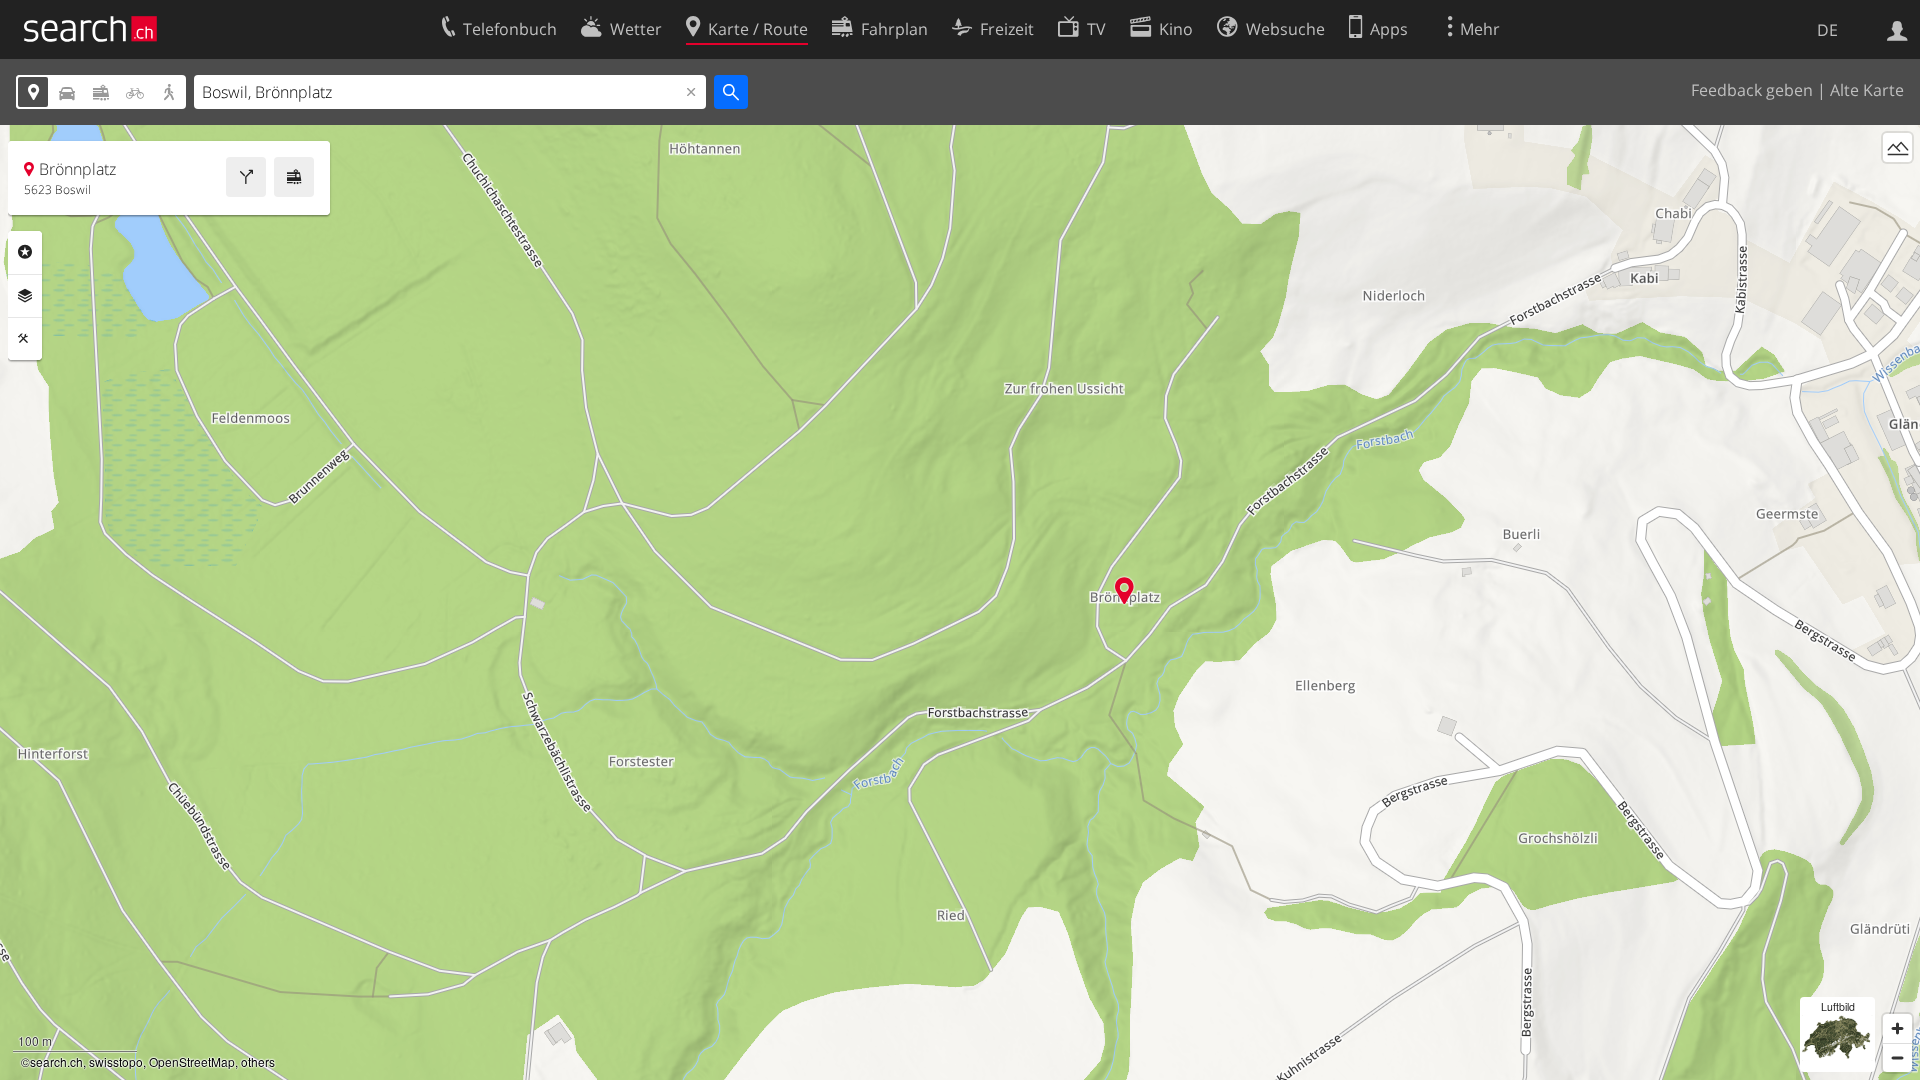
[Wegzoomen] (1897, 1057)
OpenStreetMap (192, 1061)
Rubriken (25, 252)
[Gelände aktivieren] (1897, 147)
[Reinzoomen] (1897, 1028)
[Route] (246, 177)
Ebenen (25, 296)
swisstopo (116, 1061)
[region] (960, 602)
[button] (1124, 590)
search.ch (56, 1061)
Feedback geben (1752, 90)
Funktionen (25, 339)
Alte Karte (1867, 90)
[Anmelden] (1897, 29)
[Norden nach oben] (1897, 184)
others (258, 1061)
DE (1827, 30)
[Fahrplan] (294, 177)
